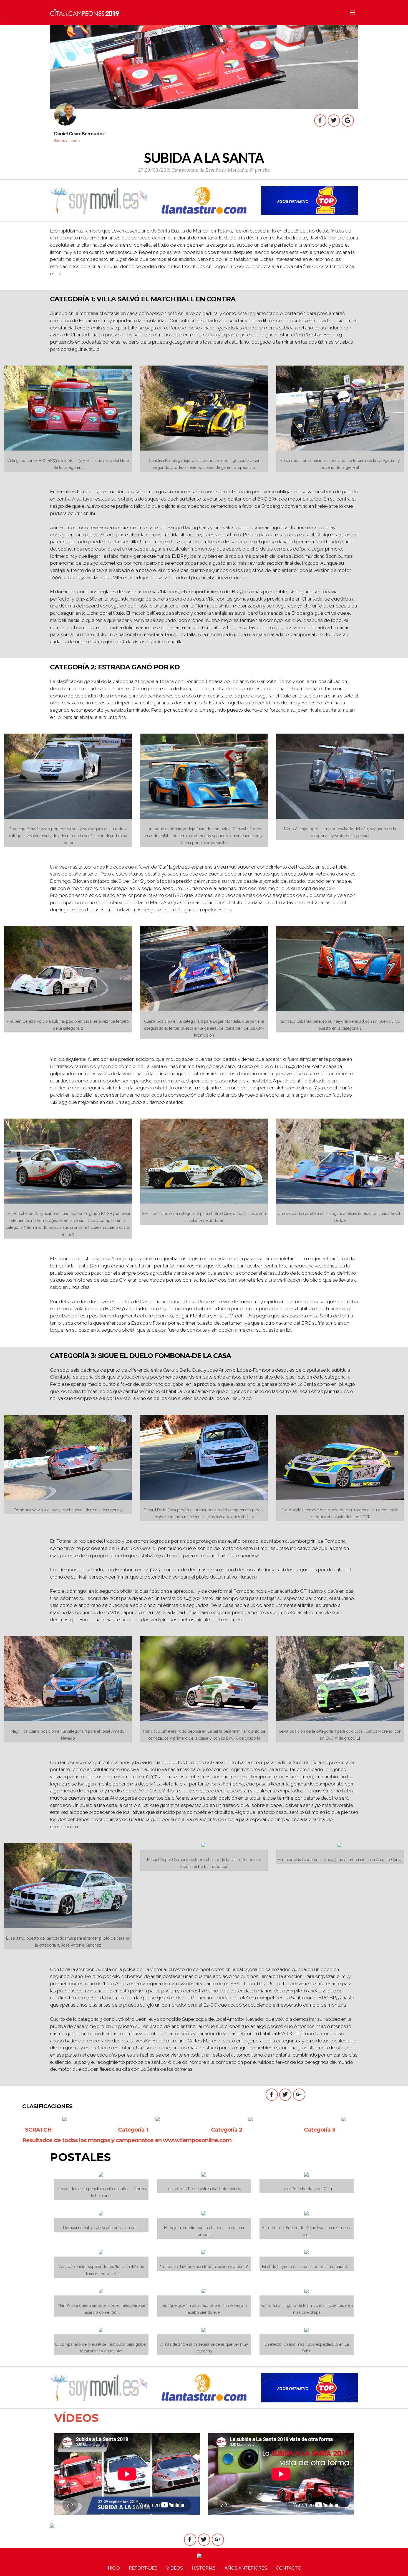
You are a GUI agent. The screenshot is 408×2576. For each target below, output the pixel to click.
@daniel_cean (67, 140)
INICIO (113, 2568)
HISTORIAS (204, 2568)
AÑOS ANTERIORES (246, 2568)
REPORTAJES (143, 2568)
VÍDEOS (175, 2568)
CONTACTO (289, 2568)
